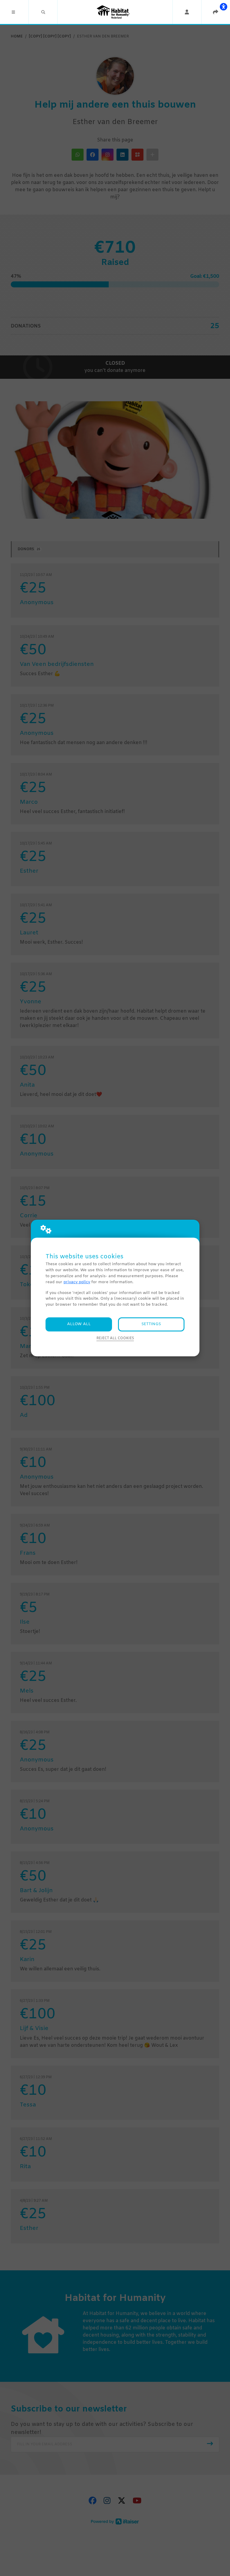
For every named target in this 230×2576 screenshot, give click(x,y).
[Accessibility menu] (223, 7)
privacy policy (77, 1282)
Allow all (79, 1324)
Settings (151, 1324)
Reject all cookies (115, 1338)
